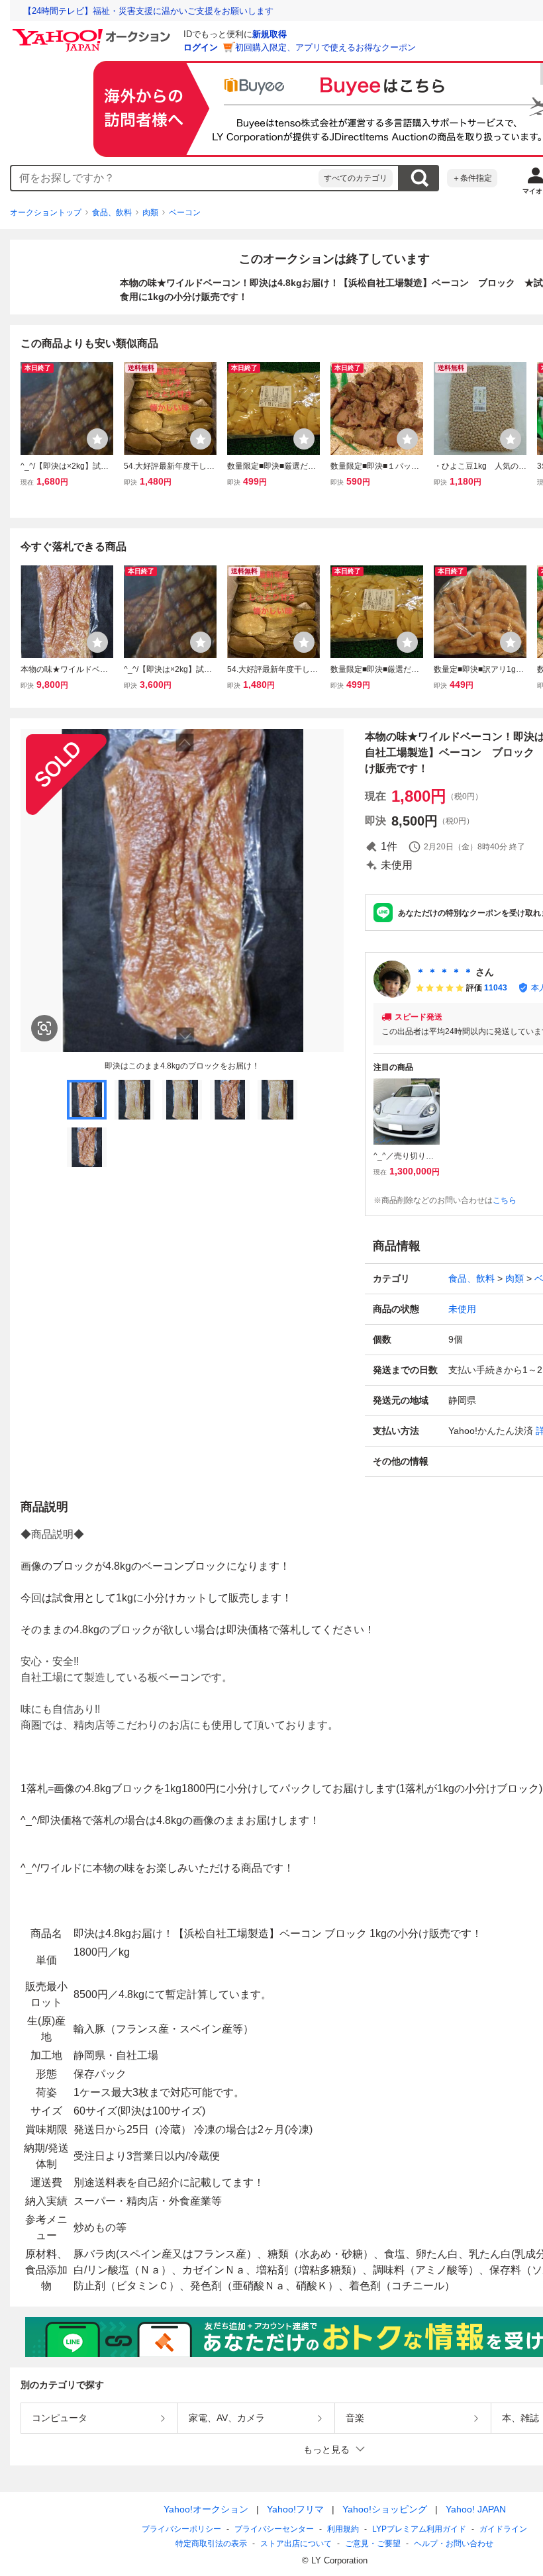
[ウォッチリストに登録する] (97, 439)
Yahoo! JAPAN (476, 2509)
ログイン (201, 47)
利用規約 (343, 2529)
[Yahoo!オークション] (93, 32)
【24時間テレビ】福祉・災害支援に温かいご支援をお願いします (148, 11)
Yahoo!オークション (206, 2509)
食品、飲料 (112, 213)
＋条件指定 (472, 178)
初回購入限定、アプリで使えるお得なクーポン (325, 47)
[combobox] (165, 178)
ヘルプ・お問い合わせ (454, 2544)
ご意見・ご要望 (373, 2544)
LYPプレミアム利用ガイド (419, 2529)
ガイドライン (503, 2529)
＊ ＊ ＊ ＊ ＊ (444, 972)
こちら (505, 1200)
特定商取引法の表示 (211, 2544)
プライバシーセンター (274, 2529)
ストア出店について (296, 2544)
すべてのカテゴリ (356, 178)
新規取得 (270, 34)
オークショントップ (46, 213)
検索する (419, 178)
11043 (496, 988)
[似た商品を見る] (44, 1028)
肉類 (150, 213)
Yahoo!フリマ (295, 2509)
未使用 (462, 1309)
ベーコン (185, 213)
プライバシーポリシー (181, 2529)
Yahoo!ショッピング (385, 2509)
